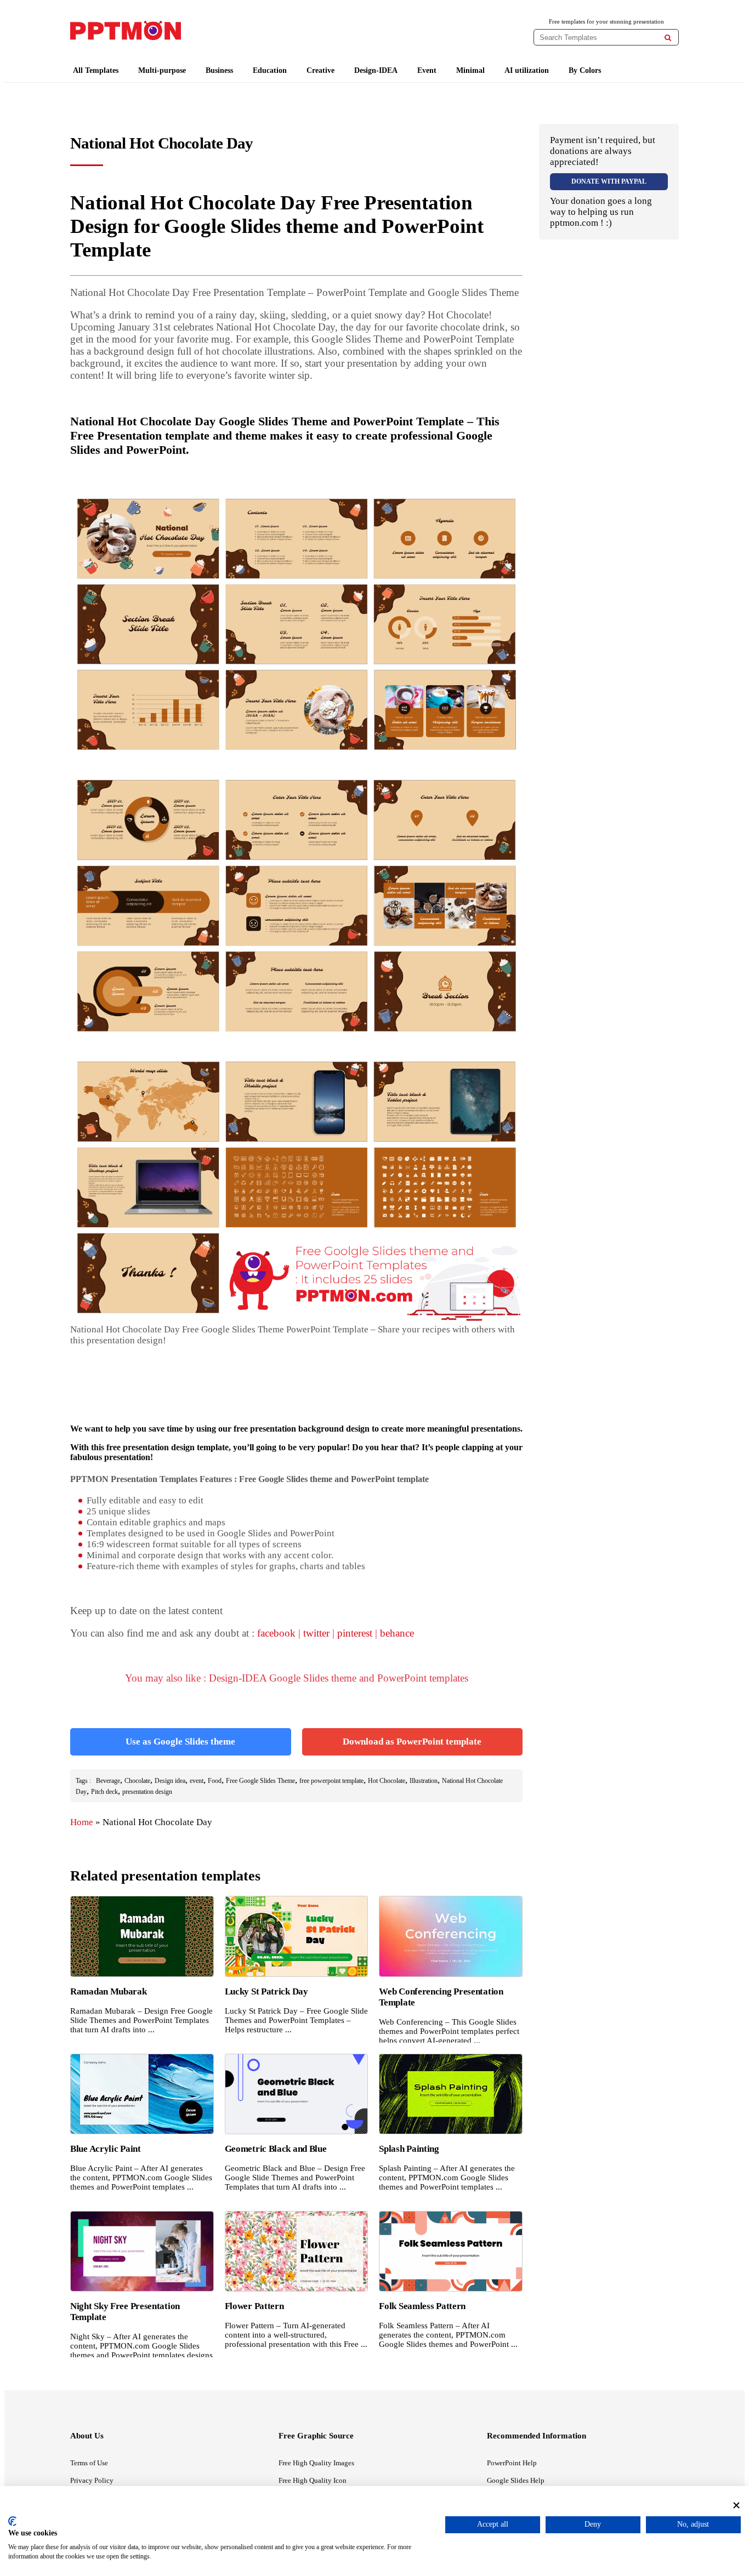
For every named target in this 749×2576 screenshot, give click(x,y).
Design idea (170, 1781)
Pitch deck (104, 1792)
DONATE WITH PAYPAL (609, 181)
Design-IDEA (376, 70)
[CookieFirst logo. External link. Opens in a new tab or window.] (12, 2521)
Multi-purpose (162, 70)
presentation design (147, 1792)
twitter (316, 1633)
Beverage (108, 1781)
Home (82, 1822)
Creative (320, 70)
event (197, 1781)
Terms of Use (89, 2463)
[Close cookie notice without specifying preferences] (736, 2505)
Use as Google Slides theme (180, 1742)
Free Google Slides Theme (260, 1781)
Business (219, 70)
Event (427, 70)
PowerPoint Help (512, 2463)
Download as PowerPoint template (412, 1742)
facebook (276, 1633)
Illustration (424, 1781)
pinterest (355, 1633)
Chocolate (137, 1781)
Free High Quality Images (316, 2463)
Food (215, 1781)
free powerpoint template (331, 1781)
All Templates (96, 70)
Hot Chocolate (387, 1781)
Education (270, 70)
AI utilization (527, 70)
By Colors (585, 70)
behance (397, 1633)
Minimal (470, 70)
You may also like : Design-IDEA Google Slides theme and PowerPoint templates (297, 1678)
